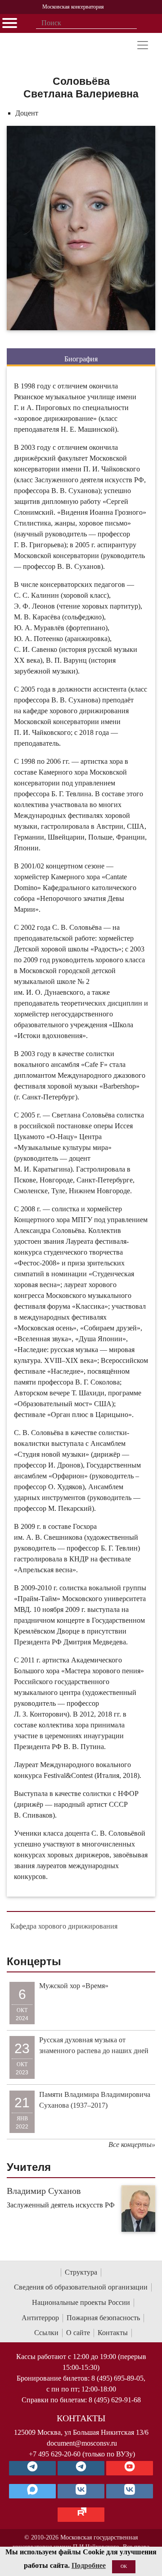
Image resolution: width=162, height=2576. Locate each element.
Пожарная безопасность (103, 2318)
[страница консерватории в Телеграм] (32, 2468)
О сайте (78, 2333)
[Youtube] (130, 2468)
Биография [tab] (81, 359)
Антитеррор (40, 2318)
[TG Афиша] (81, 2468)
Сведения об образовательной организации (81, 2287)
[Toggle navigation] (143, 45)
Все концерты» (132, 2144)
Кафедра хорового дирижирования (64, 1926)
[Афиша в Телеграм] (81, 2515)
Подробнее (89, 2565)
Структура (81, 2272)
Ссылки (46, 2333)
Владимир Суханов (44, 2191)
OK (124, 2566)
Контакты (113, 2333)
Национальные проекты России (81, 2302)
